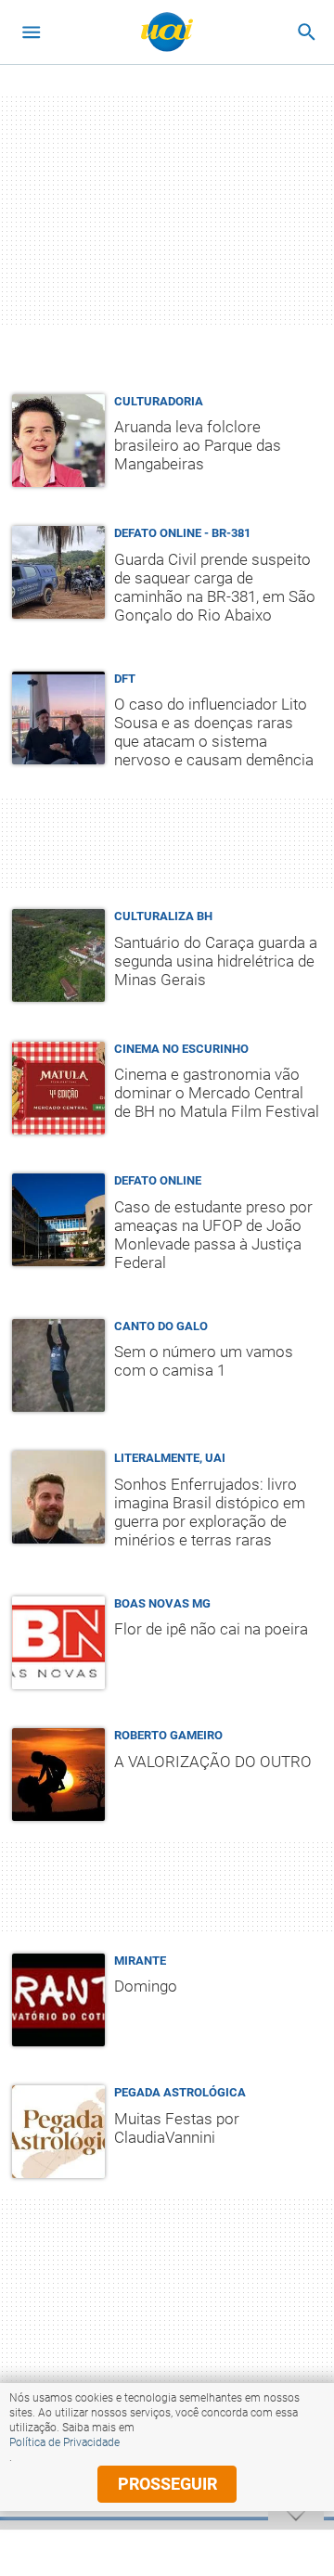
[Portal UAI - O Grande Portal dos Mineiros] (167, 32)
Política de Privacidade (64, 2442)
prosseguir (167, 2484)
